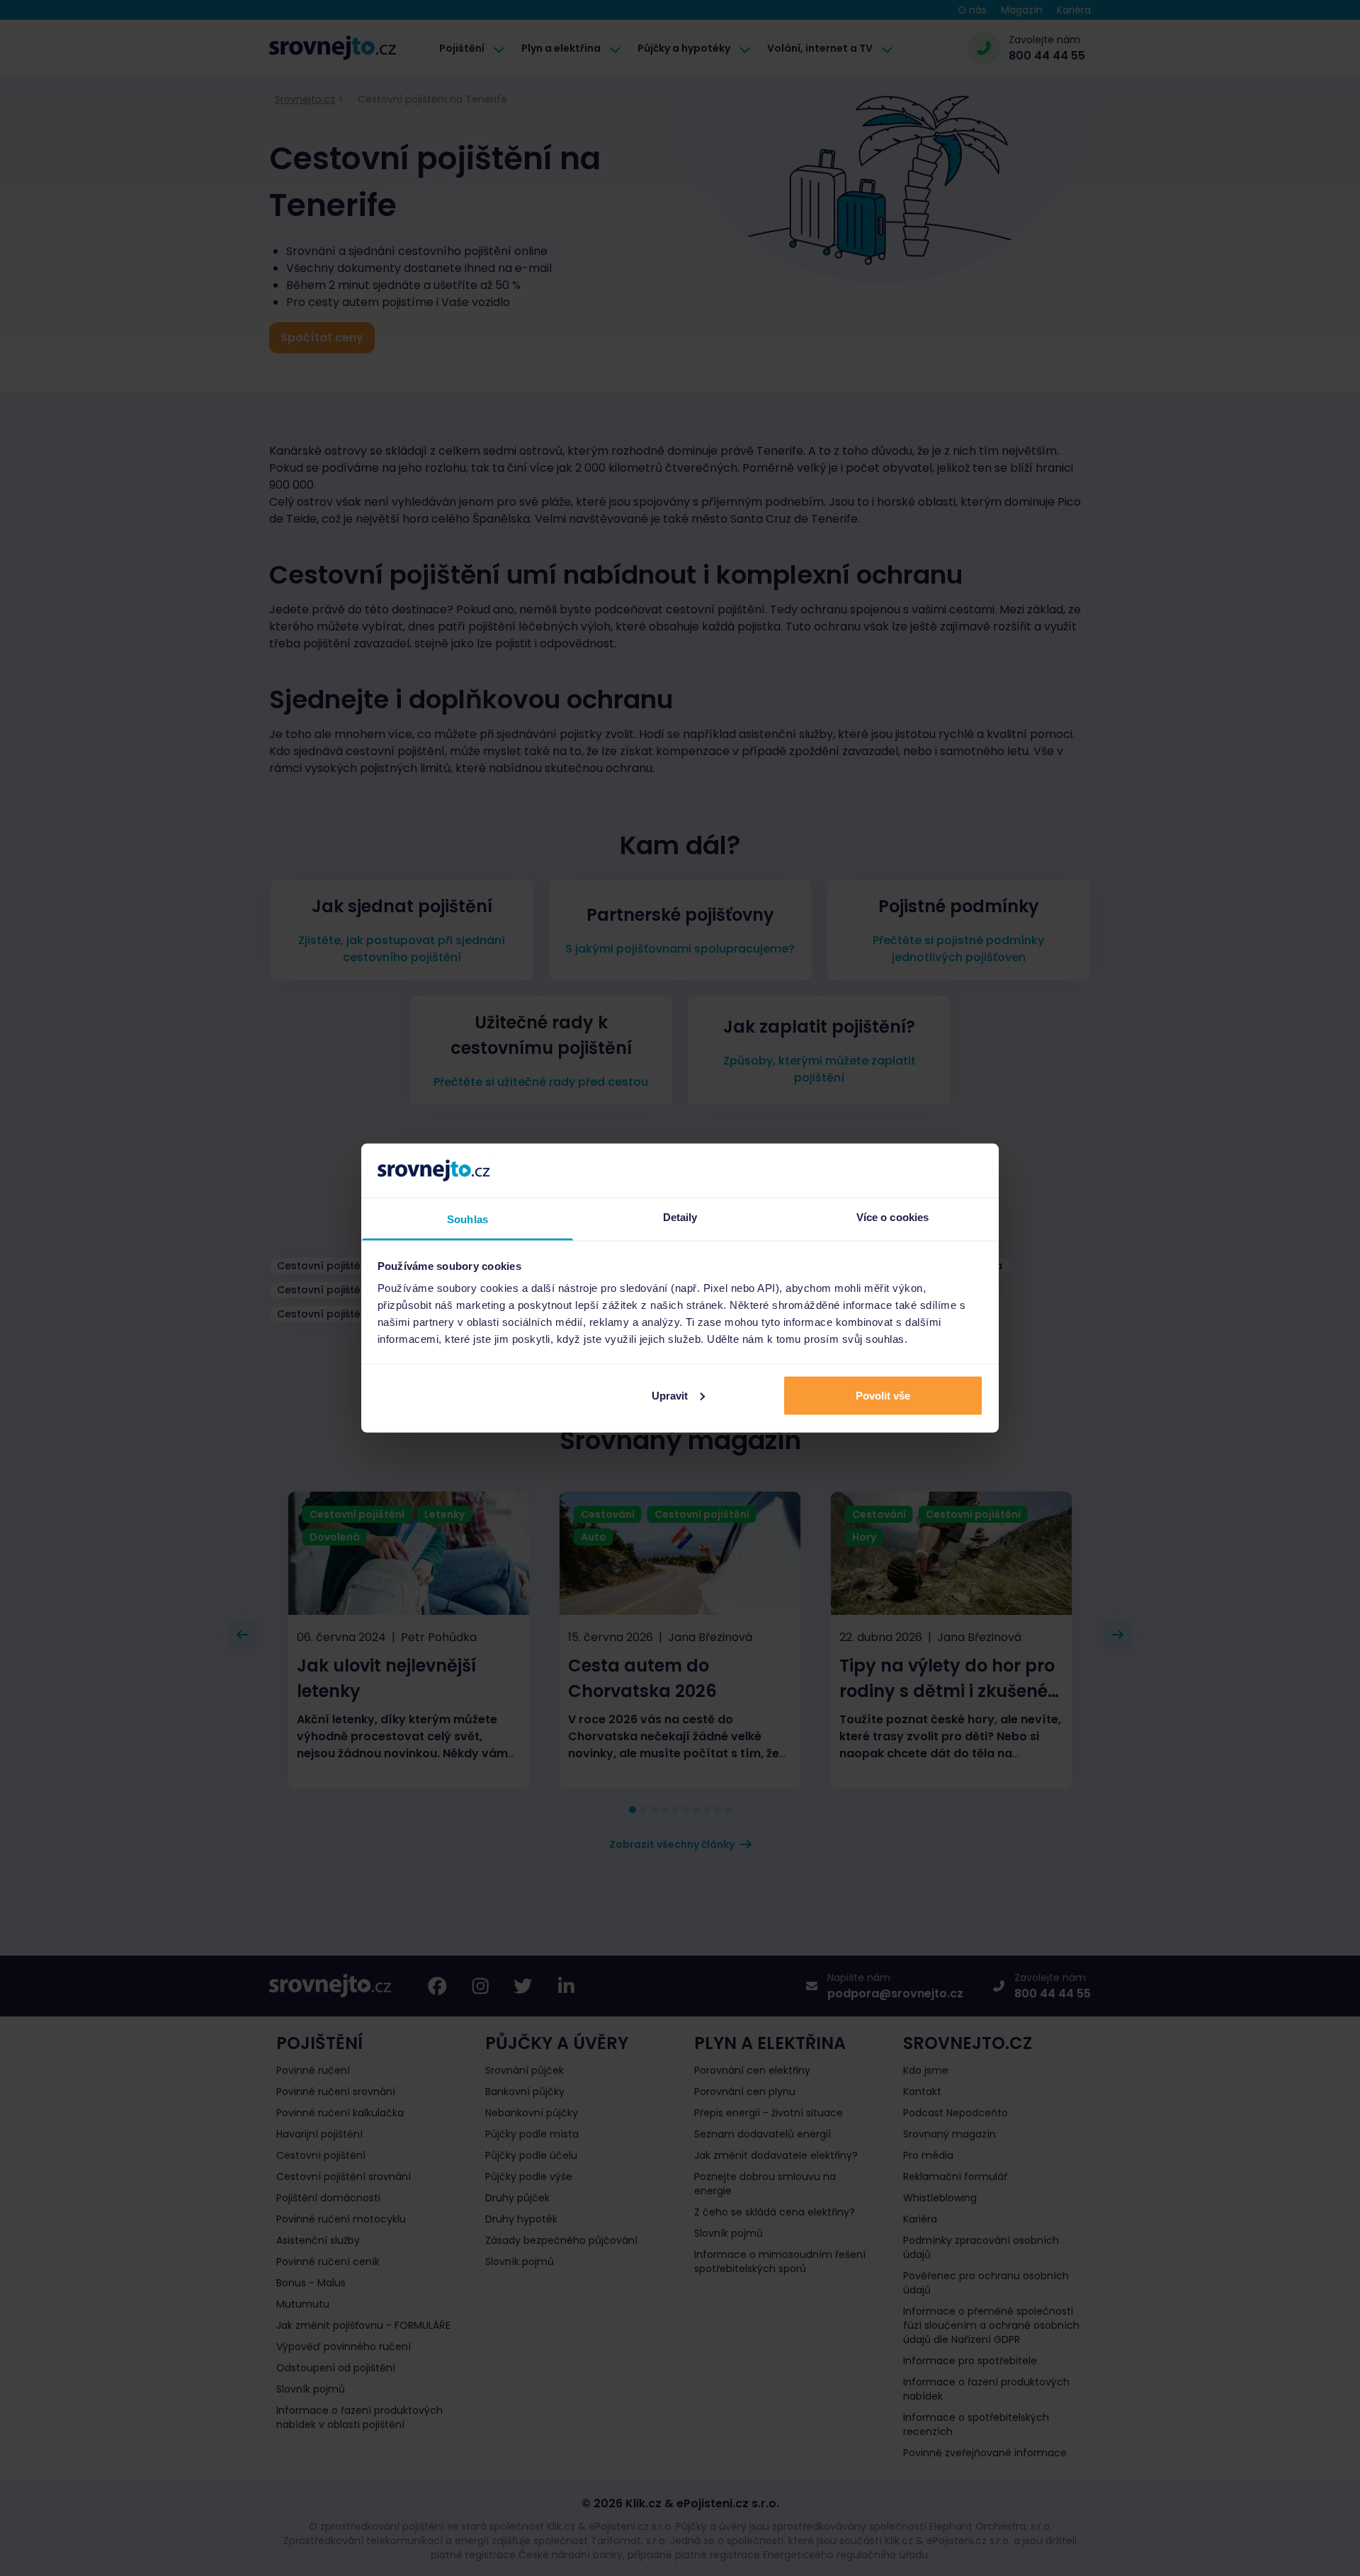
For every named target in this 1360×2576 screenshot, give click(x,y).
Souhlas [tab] (467, 1219)
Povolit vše (883, 1395)
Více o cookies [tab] (892, 1217)
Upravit (670, 1395)
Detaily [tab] (680, 1217)
